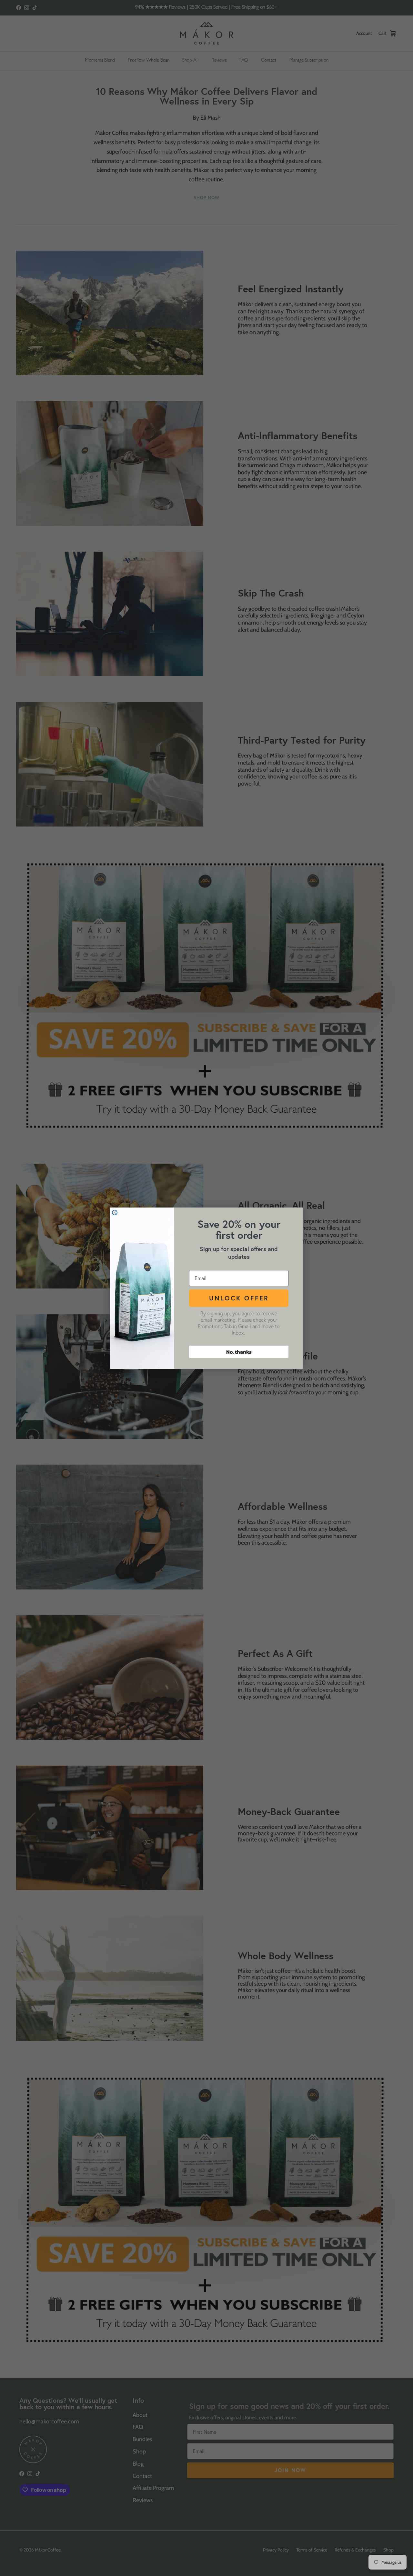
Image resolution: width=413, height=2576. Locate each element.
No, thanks (239, 1352)
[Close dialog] (115, 1213)
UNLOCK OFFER (239, 1298)
